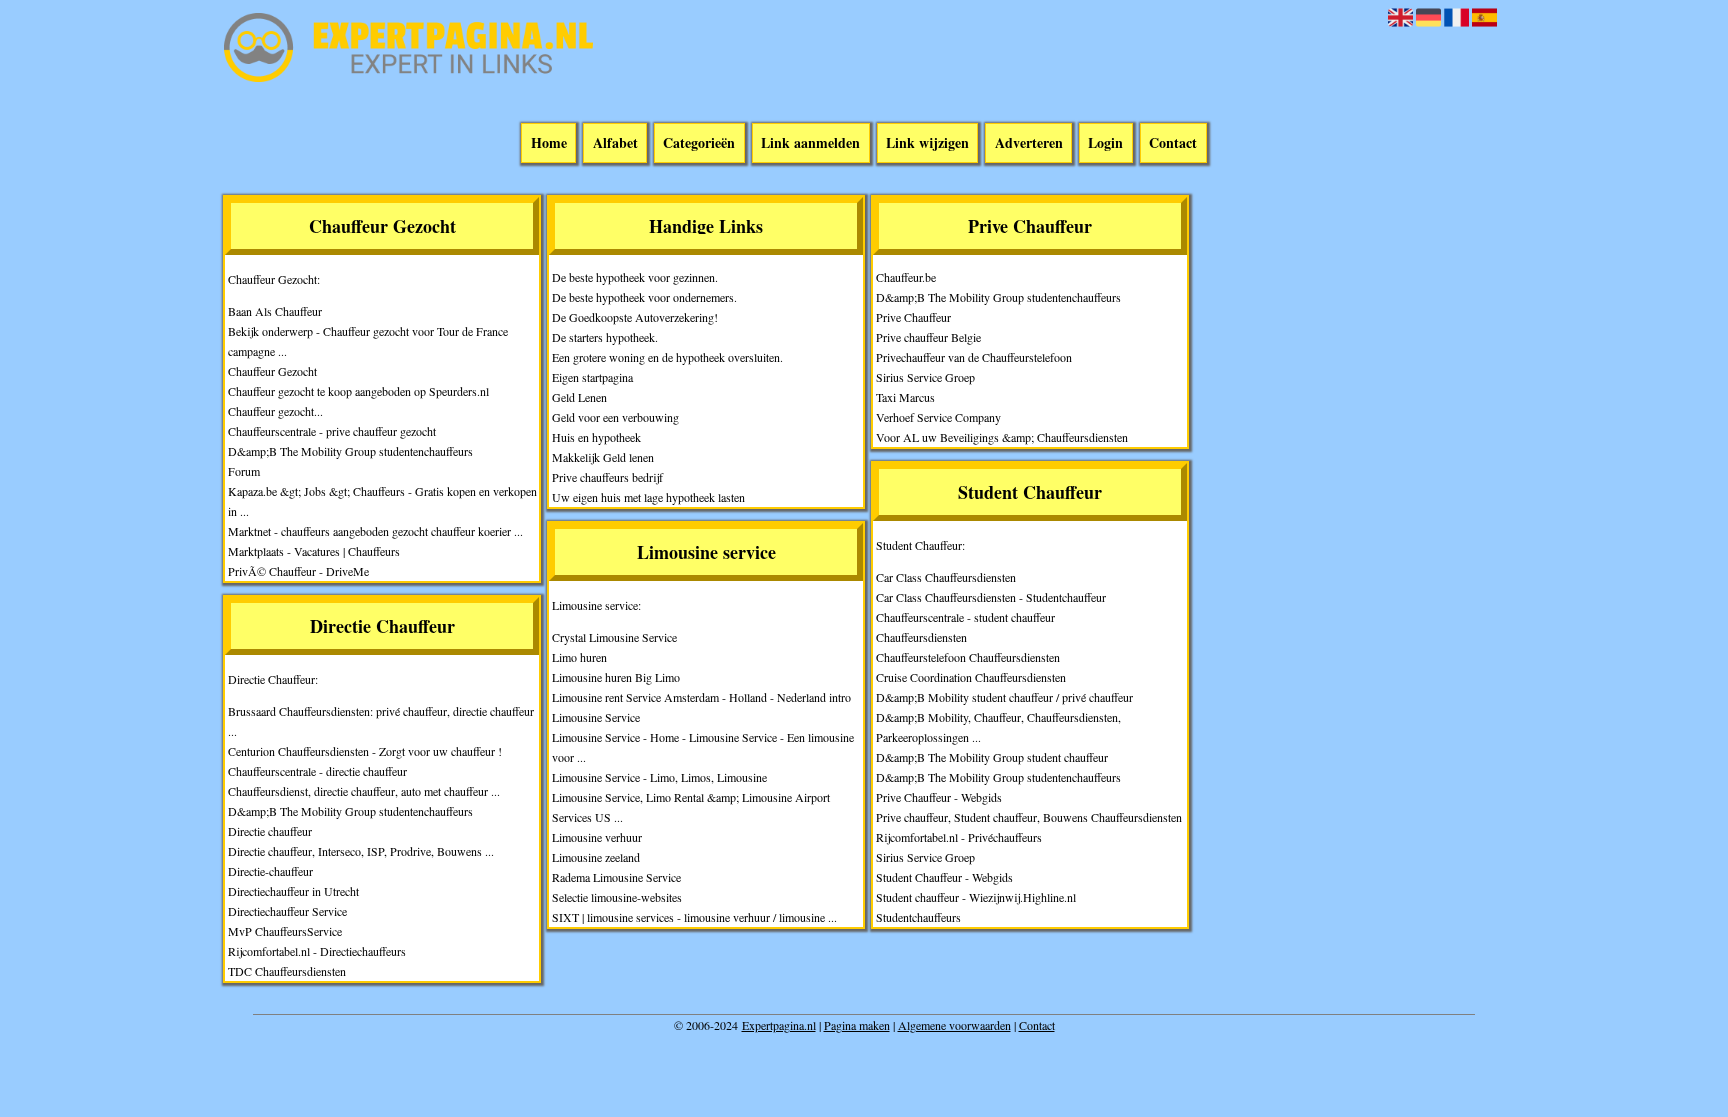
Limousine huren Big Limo (616, 677)
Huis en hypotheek (596, 437)
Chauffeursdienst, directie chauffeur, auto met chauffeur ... (364, 791)
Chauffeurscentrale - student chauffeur (965, 617)
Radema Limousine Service (616, 877)
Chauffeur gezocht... (275, 411)
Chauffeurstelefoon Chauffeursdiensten (968, 657)
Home (549, 143)
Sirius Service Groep (925, 377)
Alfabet (615, 143)
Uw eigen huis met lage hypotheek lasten (648, 497)
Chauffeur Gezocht (272, 371)
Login (1105, 143)
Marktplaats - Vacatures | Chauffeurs (314, 551)
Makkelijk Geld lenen (603, 457)
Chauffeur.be (906, 277)
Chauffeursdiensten (921, 637)
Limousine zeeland (596, 857)
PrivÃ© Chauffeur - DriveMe (298, 571)
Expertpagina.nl (779, 1025)
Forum (244, 471)
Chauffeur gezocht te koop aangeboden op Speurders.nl (358, 391)
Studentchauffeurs (918, 917)
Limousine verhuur (597, 837)
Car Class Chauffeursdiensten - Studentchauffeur (991, 597)
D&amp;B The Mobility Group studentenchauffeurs (350, 451)
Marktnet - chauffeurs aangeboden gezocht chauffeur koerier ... (375, 531)
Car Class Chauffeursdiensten (946, 577)
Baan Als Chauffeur (275, 311)
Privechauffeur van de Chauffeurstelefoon (974, 357)
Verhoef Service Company (938, 417)
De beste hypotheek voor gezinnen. (635, 277)
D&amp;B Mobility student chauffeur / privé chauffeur (1004, 697)
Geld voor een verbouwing (615, 417)
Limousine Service (596, 717)
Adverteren (1029, 143)
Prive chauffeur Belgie (928, 337)
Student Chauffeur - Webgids (944, 877)
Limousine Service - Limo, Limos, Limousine (659, 777)
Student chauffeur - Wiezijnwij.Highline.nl (976, 897)
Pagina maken (857, 1025)
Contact (1173, 143)
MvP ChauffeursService (285, 931)
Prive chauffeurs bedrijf (607, 477)
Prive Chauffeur (913, 317)
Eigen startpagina (592, 377)
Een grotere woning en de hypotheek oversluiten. (667, 357)
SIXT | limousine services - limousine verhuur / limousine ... (694, 917)
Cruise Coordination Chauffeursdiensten (971, 677)
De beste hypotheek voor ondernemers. (644, 297)
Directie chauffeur (270, 831)
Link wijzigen (927, 143)
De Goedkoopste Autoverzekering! (635, 317)
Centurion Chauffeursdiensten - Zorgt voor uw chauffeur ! (365, 751)
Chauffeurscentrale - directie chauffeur (317, 771)
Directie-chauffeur (270, 871)
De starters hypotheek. (605, 337)
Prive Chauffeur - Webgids (939, 797)
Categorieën (699, 143)
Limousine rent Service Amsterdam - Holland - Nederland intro (701, 697)
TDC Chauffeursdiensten (287, 971)
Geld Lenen (579, 397)
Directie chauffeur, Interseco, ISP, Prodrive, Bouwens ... (361, 851)
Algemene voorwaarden (954, 1025)
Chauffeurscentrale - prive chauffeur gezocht (332, 431)
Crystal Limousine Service (614, 637)
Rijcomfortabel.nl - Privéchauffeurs (959, 837)
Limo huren (579, 657)
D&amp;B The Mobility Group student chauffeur (992, 757)
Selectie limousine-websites (617, 897)
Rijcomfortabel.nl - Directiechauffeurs (317, 951)
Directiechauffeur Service (287, 911)
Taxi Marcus (905, 397)
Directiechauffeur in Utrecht (293, 891)
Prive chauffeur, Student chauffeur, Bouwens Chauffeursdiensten (1029, 817)
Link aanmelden (810, 143)
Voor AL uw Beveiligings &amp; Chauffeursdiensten (1002, 437)
